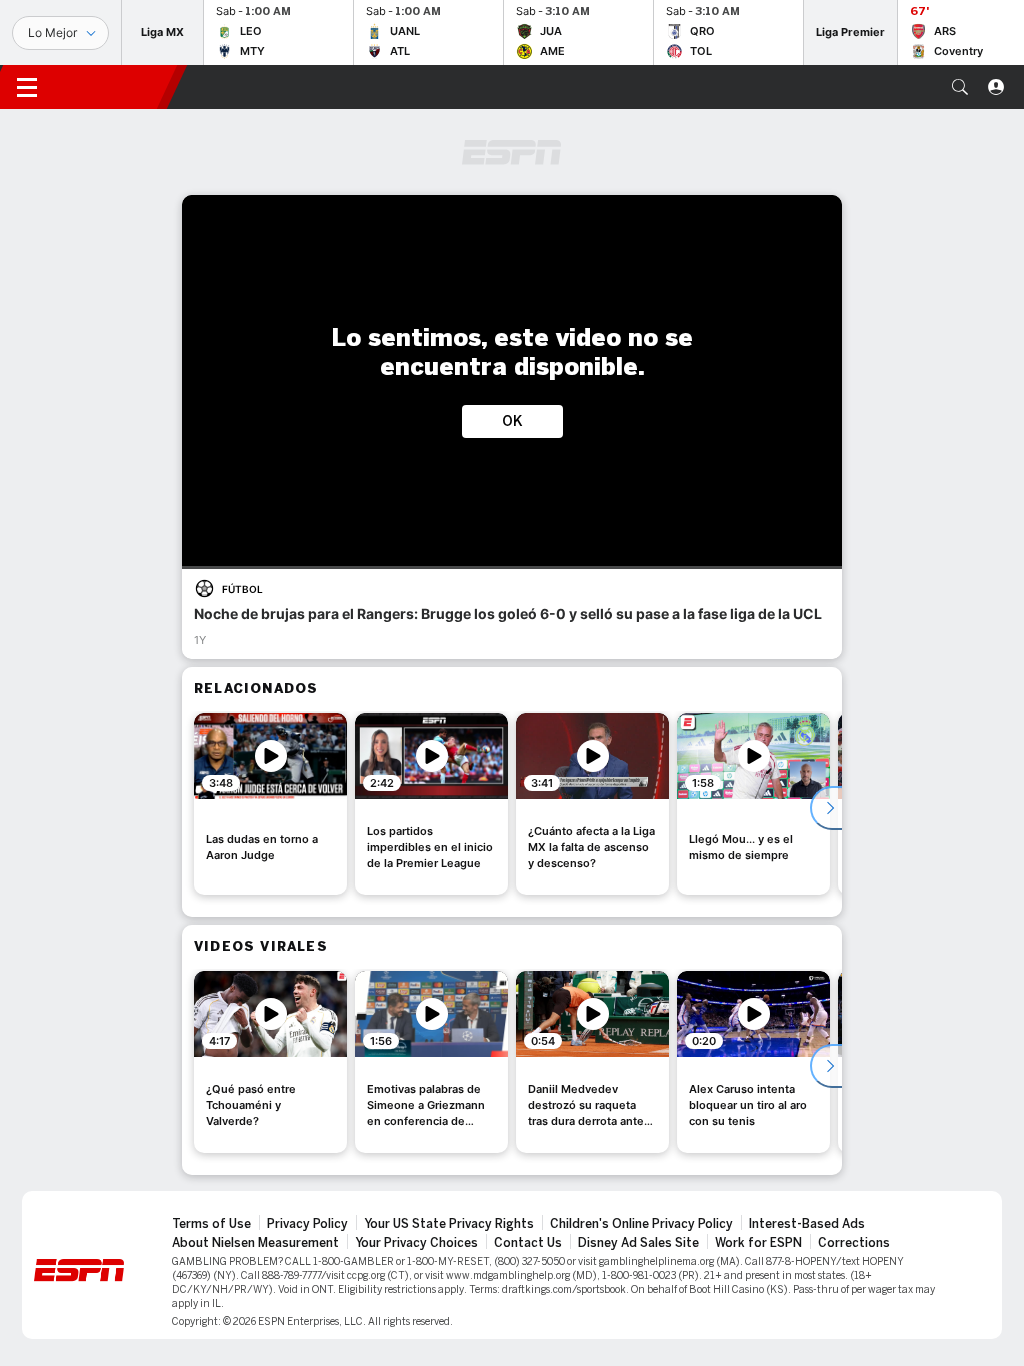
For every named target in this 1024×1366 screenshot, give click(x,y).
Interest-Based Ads (807, 1224)
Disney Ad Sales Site (638, 1243)
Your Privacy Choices (416, 1243)
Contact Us (528, 1243)
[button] (960, 87)
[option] (270, 804)
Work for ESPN (758, 1243)
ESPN (115, 87)
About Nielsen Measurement (255, 1243)
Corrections (854, 1243)
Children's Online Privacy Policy (641, 1224)
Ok (512, 421)
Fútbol (242, 589)
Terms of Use (211, 1224)
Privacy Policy (307, 1224)
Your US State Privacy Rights (449, 1224)
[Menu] (27, 87)
